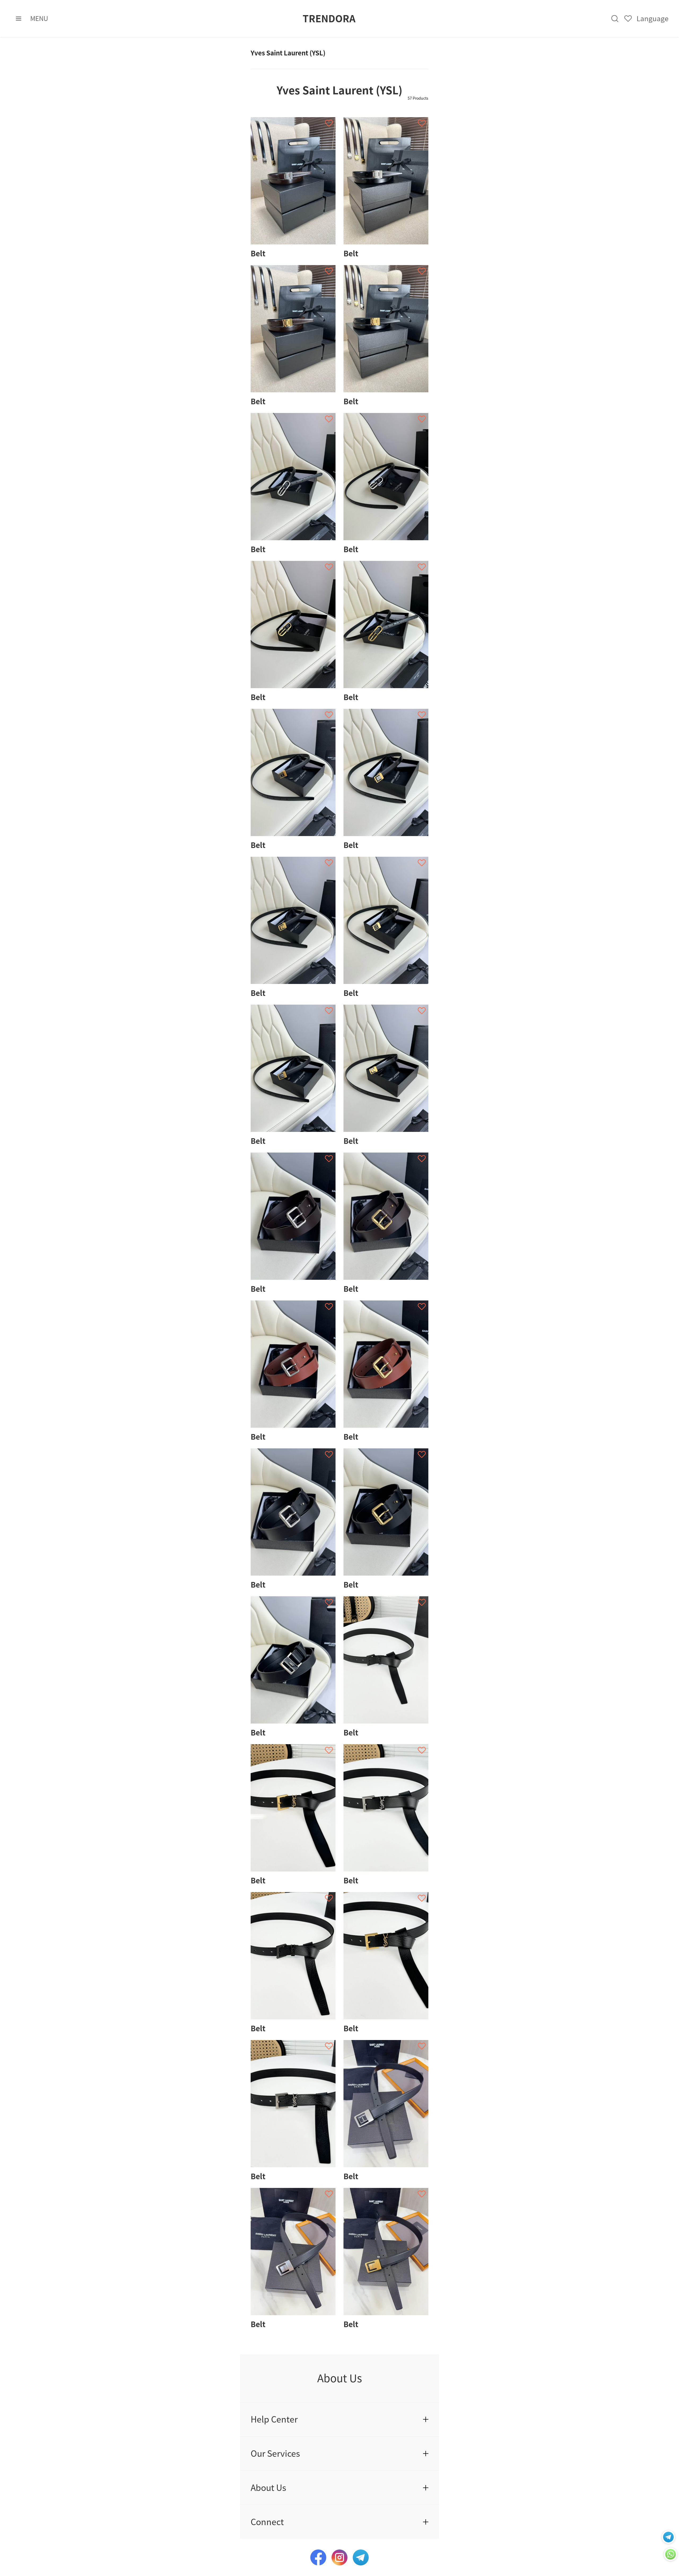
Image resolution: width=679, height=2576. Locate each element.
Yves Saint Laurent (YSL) (288, 53)
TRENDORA (329, 19)
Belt (258, 253)
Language (652, 19)
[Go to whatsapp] (668, 2537)
